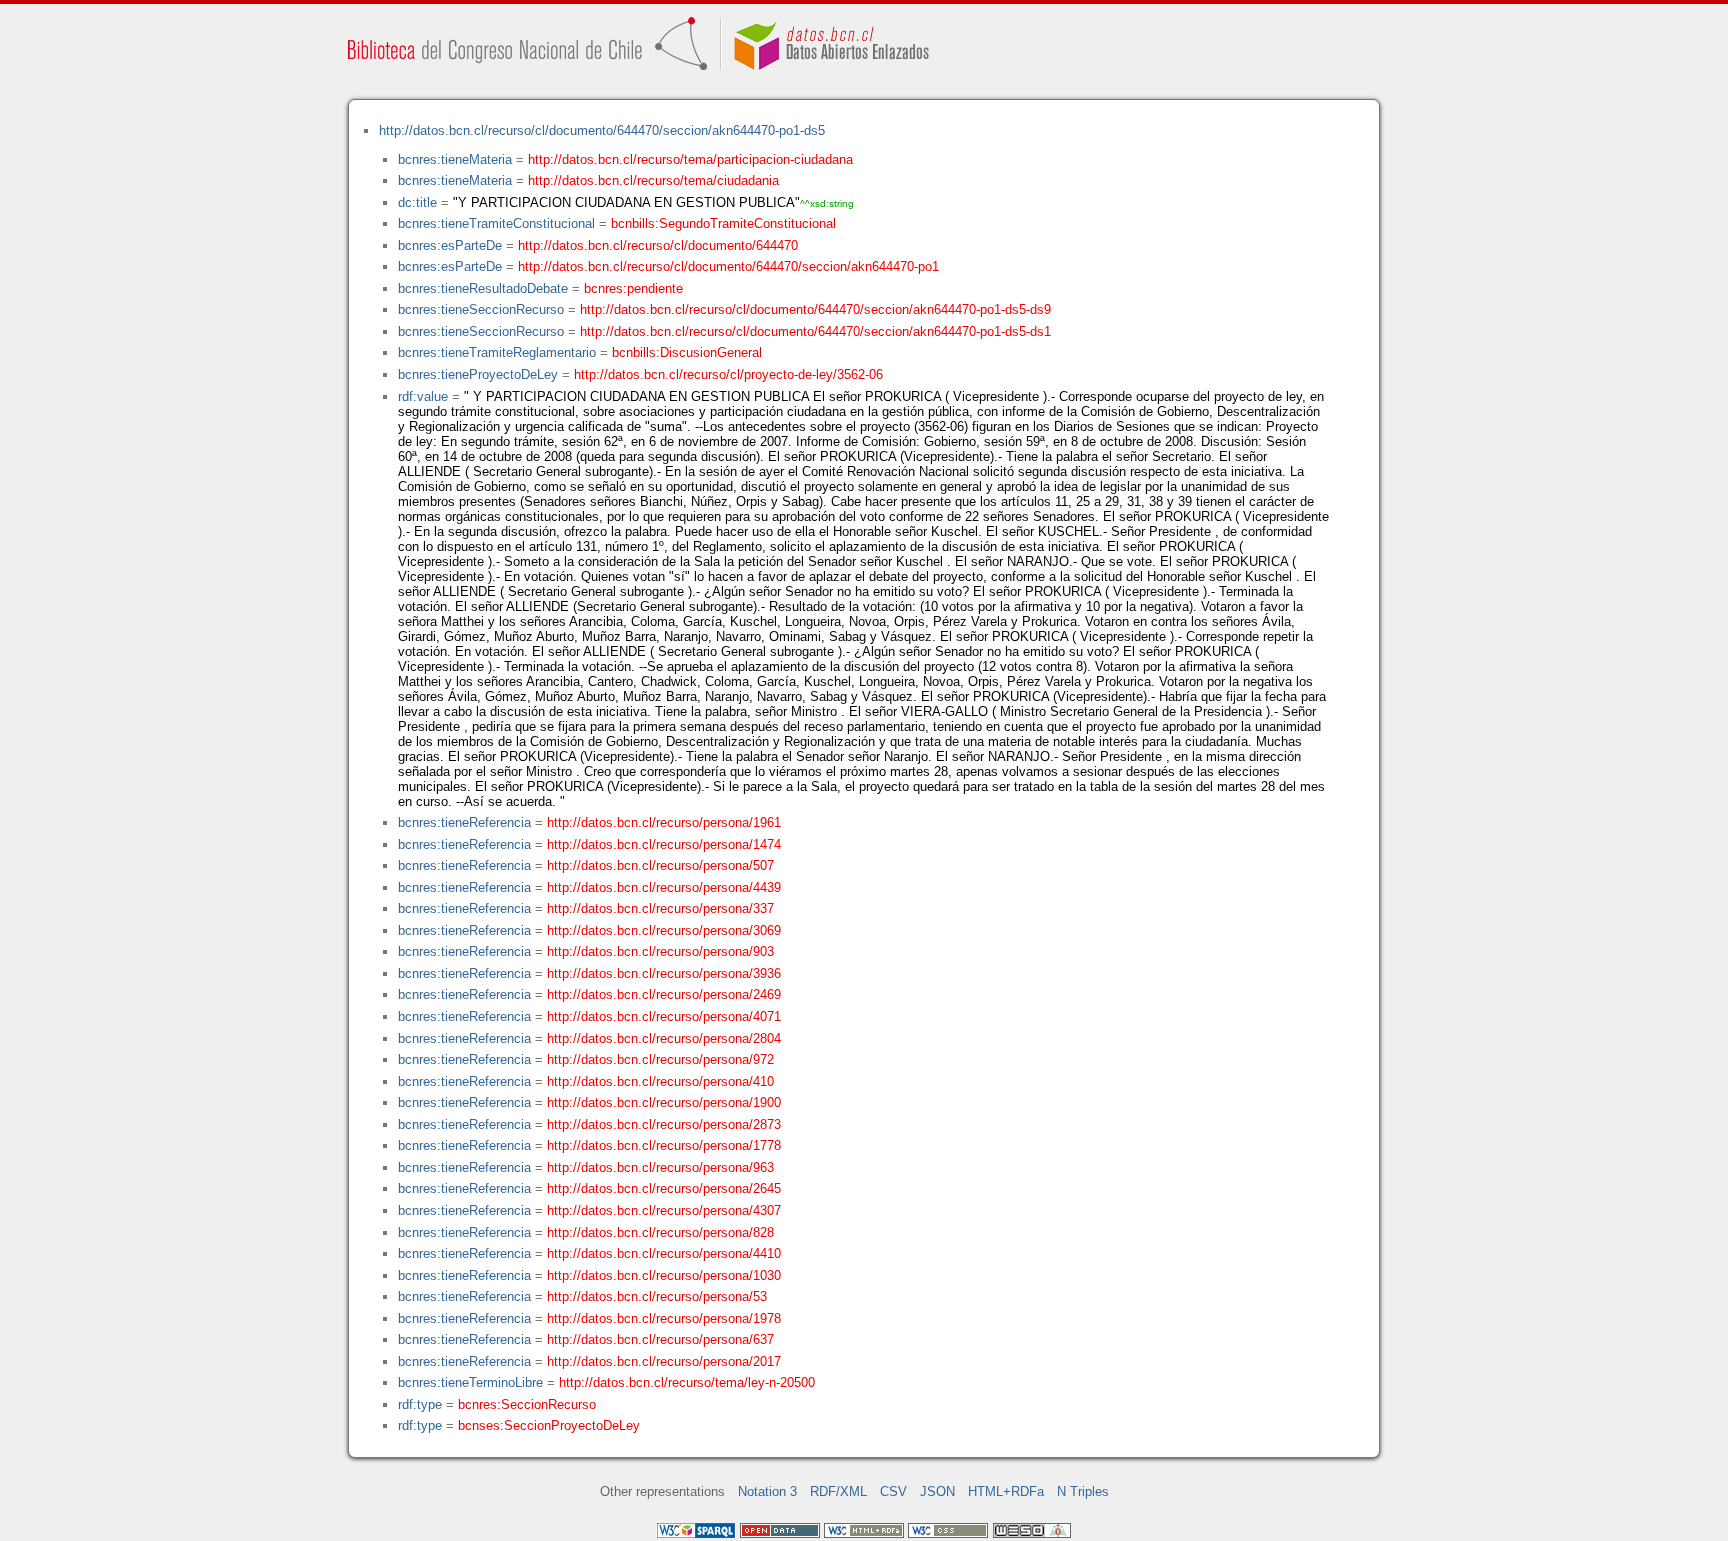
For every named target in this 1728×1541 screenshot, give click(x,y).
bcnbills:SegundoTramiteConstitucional (723, 223)
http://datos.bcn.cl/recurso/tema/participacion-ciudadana (690, 159)
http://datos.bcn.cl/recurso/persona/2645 (664, 1188)
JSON (937, 1491)
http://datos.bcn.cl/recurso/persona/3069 (664, 930)
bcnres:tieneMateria (455, 159)
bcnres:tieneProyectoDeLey (478, 374)
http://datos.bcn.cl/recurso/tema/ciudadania (653, 180)
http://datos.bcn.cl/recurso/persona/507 (660, 865)
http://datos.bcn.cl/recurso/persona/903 (660, 951)
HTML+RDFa (1006, 1491)
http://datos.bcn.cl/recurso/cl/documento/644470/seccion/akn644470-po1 (728, 266)
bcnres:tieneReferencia (464, 822)
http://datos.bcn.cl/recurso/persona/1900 (664, 1102)
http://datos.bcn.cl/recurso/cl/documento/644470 (658, 245)
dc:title (417, 202)
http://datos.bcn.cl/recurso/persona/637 (660, 1339)
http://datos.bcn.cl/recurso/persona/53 (657, 1296)
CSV (893, 1491)
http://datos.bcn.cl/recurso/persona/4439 (664, 887)
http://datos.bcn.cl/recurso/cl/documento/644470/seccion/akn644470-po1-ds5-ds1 (815, 331)
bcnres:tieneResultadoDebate (483, 288)
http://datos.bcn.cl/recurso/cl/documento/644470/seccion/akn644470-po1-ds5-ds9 (815, 309)
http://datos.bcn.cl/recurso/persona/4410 (664, 1253)
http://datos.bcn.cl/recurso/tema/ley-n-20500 (687, 1382)
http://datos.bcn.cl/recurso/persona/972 (660, 1059)
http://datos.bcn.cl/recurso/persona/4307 (664, 1210)
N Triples (1083, 1491)
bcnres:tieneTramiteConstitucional (496, 223)
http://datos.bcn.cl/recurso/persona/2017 (664, 1361)
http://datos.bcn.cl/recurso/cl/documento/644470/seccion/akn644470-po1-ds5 (602, 130)
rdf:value (423, 396)
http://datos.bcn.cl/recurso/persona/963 (660, 1167)
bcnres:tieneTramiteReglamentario (497, 352)
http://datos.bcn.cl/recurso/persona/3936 (664, 973)
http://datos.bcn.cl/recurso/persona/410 (660, 1081)
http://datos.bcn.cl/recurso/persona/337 (660, 908)
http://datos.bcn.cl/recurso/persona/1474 (664, 844)
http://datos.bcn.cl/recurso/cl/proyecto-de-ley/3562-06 (728, 374)
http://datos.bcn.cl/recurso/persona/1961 (664, 822)
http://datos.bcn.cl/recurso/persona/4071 (664, 1016)
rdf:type (420, 1404)
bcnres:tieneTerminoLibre (470, 1382)
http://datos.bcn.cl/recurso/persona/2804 (664, 1038)
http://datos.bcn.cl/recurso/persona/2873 (664, 1124)
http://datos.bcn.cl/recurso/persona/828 (660, 1232)
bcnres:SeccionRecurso (527, 1404)
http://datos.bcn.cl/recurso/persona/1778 (664, 1145)
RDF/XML (838, 1491)
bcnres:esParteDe (450, 245)
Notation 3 (767, 1491)
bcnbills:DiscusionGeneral (687, 352)
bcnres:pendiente (633, 288)
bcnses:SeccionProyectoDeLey (549, 1425)
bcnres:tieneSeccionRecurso (481, 309)
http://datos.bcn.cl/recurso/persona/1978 (664, 1318)
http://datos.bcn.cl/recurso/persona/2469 (664, 994)
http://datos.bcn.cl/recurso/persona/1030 (664, 1275)
